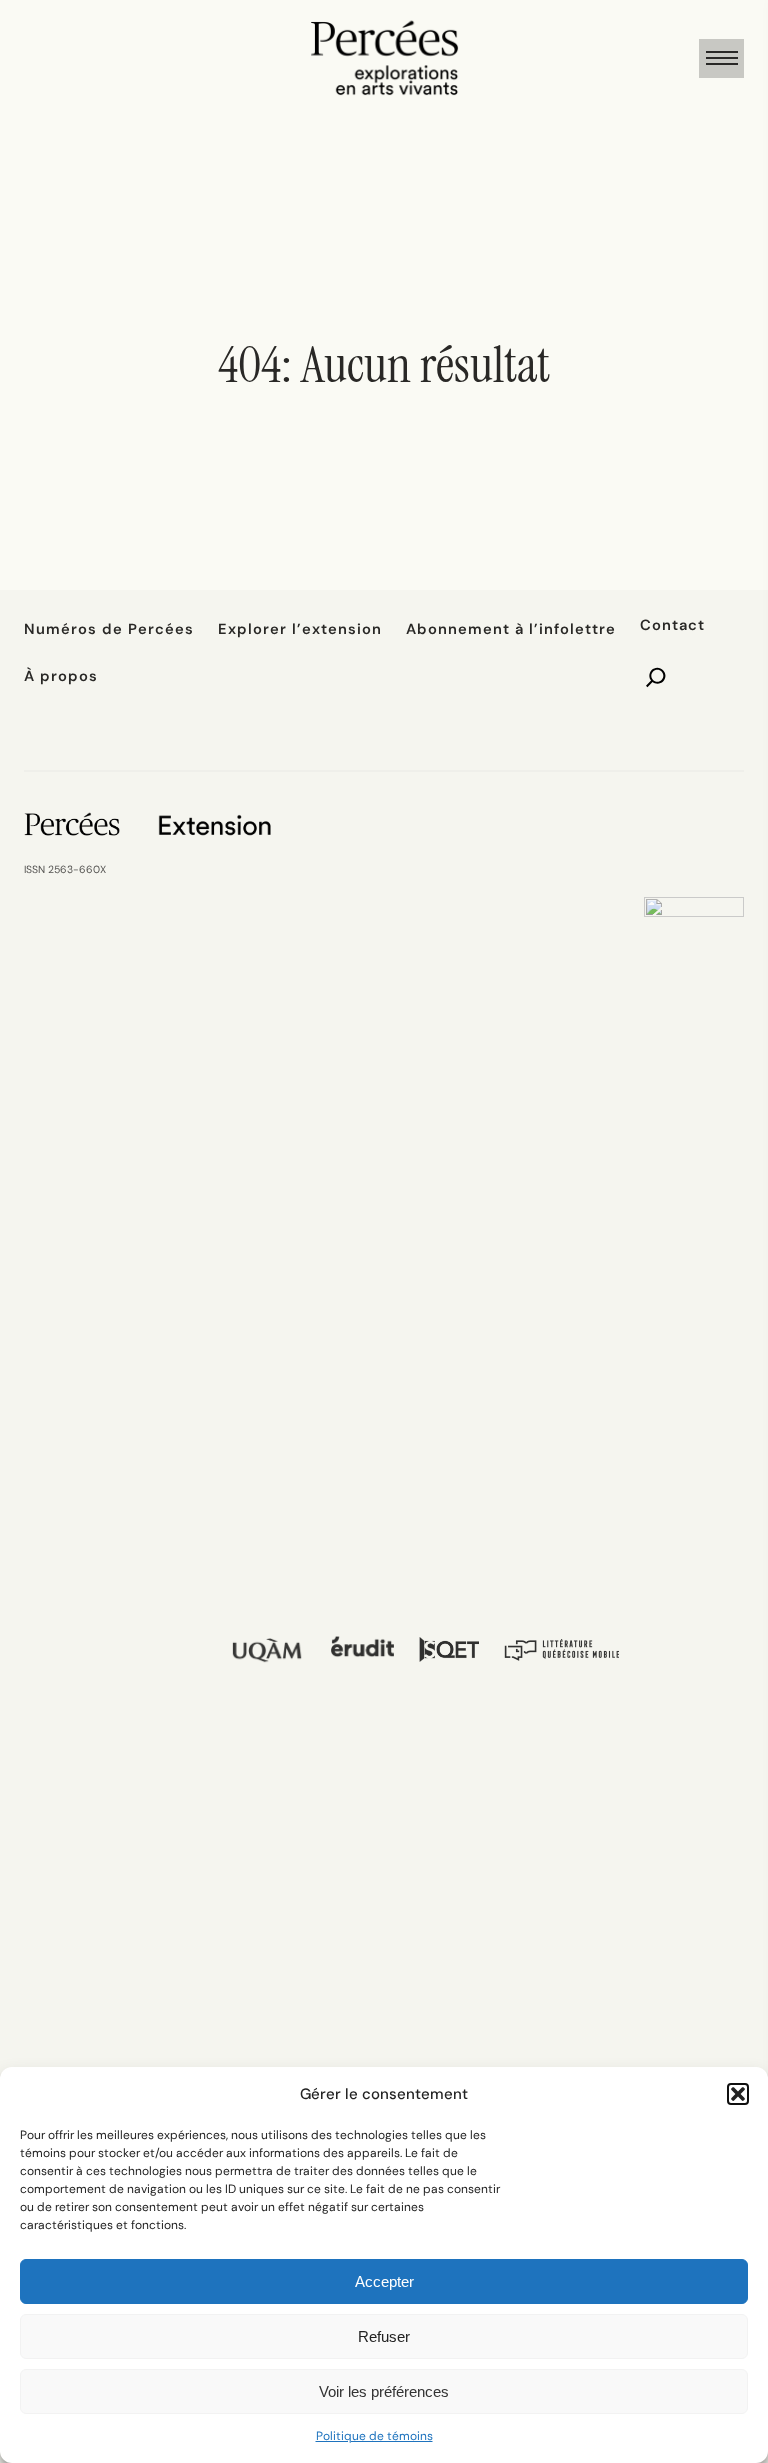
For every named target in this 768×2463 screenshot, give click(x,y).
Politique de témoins (374, 2436)
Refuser (384, 2336)
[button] (738, 2094)
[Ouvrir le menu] (721, 58)
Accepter (384, 2281)
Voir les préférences (384, 2391)
